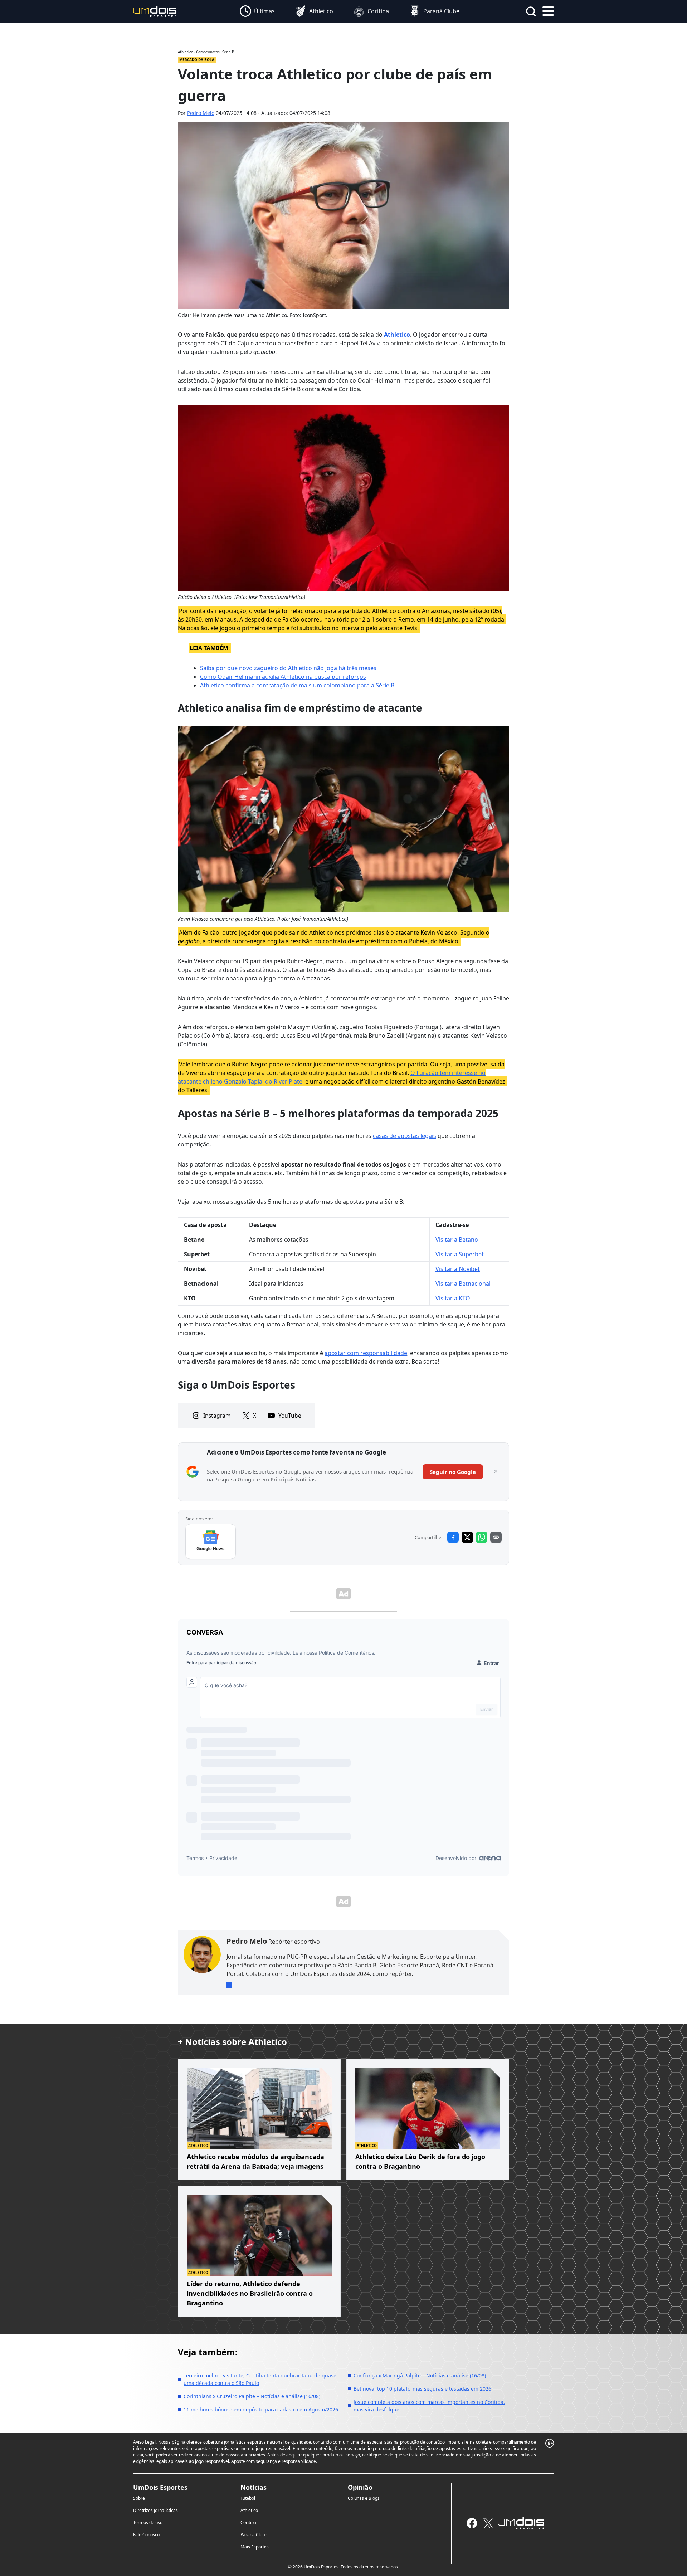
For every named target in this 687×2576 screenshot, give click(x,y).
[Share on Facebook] (453, 1537)
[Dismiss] (496, 1472)
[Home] (155, 11)
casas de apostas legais (405, 1136)
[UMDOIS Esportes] (521, 2523)
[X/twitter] (488, 2523)
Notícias (254, 2487)
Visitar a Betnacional (463, 1284)
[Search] (531, 11)
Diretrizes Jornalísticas (155, 2510)
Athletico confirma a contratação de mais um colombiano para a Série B (297, 685)
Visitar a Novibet (458, 1269)
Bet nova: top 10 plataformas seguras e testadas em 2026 (422, 2389)
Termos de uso (148, 2523)
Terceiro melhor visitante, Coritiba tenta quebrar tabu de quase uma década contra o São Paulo (260, 2379)
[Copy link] (496, 1537)
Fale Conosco (146, 2535)
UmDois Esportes (160, 2487)
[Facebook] (472, 2523)
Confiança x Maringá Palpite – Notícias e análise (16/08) (420, 2375)
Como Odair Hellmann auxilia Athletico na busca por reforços (283, 677)
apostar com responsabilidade (366, 1353)
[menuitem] (257, 11)
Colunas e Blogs (364, 2498)
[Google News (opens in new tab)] (211, 1542)
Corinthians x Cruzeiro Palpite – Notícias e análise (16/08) (252, 2396)
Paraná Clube (254, 2535)
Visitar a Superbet (460, 1254)
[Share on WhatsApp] (482, 1537)
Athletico (397, 335)
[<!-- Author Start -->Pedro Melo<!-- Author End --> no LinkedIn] (229, 1985)
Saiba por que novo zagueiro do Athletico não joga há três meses (288, 668)
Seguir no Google (453, 1472)
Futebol (248, 2498)
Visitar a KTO (453, 1298)
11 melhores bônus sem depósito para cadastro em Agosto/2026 (261, 2409)
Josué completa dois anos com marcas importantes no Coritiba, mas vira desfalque (429, 2406)
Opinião (360, 2487)
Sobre (139, 2498)
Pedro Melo (201, 113)
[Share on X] (467, 1537)
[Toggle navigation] (548, 10)
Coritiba (248, 2523)
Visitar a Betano (457, 1240)
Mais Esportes (255, 2547)
